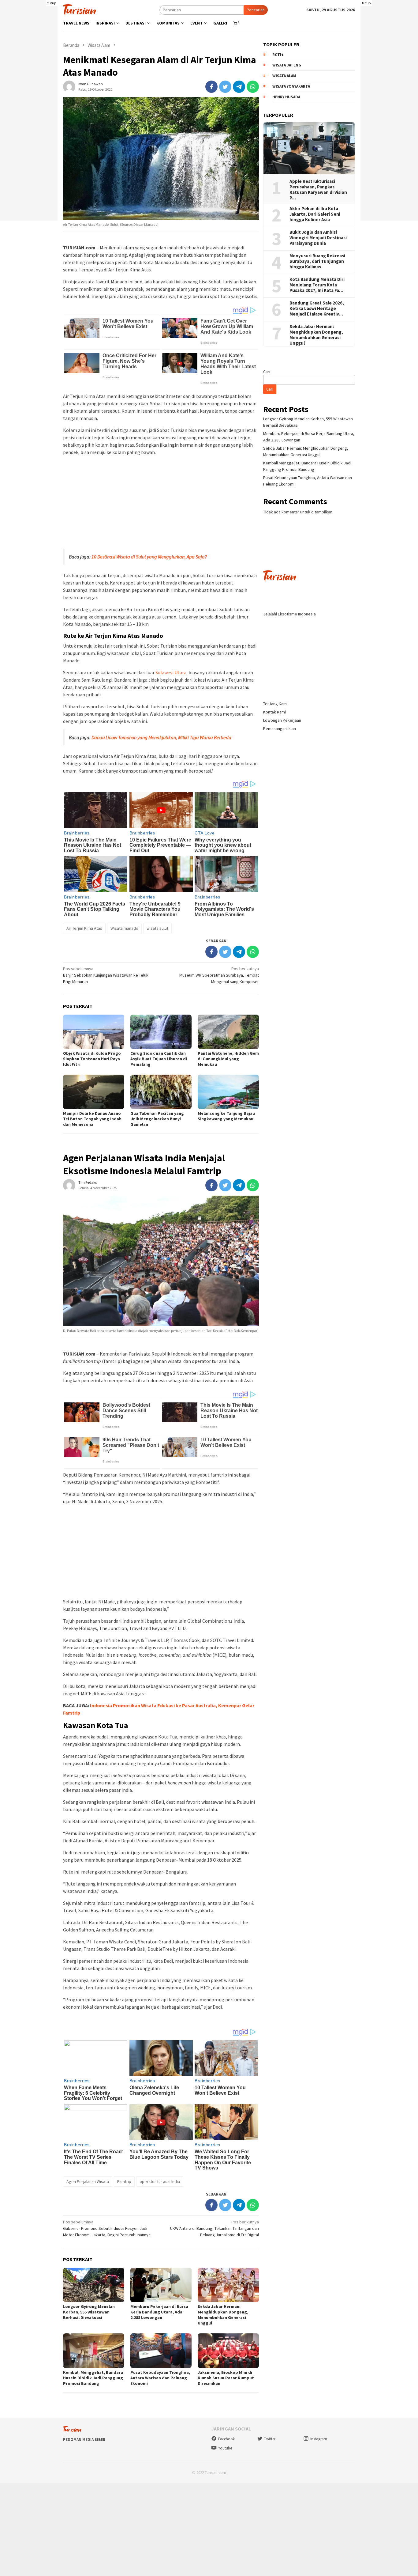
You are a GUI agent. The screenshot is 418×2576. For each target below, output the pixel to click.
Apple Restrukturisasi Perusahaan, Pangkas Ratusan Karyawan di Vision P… (318, 190)
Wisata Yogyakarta (291, 86)
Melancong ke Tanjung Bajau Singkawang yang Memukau (226, 1116)
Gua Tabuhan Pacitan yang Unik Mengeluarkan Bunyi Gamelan (157, 1119)
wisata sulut (157, 928)
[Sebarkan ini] (211, 87)
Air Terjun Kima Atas (84, 928)
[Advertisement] (161, 503)
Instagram (319, 2439)
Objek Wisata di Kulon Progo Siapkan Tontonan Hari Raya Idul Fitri (92, 1059)
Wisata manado (124, 928)
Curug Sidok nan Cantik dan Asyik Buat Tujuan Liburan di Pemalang (159, 1059)
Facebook (226, 2439)
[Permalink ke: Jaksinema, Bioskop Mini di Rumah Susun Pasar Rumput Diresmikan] (228, 2351)
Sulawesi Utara (171, 672)
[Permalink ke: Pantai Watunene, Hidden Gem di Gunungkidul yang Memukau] (228, 1032)
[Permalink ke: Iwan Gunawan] (69, 86)
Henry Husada (286, 97)
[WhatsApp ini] (253, 87)
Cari (267, 372)
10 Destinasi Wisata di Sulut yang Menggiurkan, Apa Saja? (149, 557)
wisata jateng (287, 65)
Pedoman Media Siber (84, 2440)
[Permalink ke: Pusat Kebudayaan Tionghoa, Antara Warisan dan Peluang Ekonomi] (161, 2351)
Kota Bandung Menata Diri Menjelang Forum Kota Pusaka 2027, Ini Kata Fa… (317, 285)
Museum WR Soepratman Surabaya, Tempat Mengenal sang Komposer (219, 975)
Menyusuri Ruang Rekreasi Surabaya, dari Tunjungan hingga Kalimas (318, 261)
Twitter (270, 2439)
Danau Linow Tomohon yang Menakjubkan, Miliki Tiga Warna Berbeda (161, 737)
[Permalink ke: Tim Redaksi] (69, 1185)
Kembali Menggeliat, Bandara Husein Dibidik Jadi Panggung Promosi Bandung (93, 2378)
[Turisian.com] (80, 9)
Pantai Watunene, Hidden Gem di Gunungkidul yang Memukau (228, 1059)
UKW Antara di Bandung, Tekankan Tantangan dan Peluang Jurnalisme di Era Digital (215, 2228)
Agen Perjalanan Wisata (88, 2181)
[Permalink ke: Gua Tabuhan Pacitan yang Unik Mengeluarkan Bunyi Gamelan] (161, 1092)
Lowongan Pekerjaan (282, 720)
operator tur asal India (160, 2181)
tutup (52, 3)
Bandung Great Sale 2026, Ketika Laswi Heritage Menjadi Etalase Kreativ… (317, 308)
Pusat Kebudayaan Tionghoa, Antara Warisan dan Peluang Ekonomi (160, 2378)
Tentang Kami (275, 704)
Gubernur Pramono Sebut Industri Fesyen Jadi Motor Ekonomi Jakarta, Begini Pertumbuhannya (107, 2228)
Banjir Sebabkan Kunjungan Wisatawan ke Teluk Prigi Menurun (106, 975)
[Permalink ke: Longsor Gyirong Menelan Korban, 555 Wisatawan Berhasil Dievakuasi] (94, 2285)
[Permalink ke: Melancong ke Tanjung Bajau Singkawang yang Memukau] (228, 1092)
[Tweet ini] (225, 87)
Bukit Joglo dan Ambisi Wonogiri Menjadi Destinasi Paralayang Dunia (318, 238)
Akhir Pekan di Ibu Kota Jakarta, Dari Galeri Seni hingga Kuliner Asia (315, 214)
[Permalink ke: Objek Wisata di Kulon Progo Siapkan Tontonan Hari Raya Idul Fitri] (94, 1032)
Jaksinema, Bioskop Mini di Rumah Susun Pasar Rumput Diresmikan (226, 2378)
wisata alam (284, 76)
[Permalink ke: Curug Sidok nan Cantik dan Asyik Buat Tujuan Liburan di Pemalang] (161, 1032)
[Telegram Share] (239, 87)
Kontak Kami (274, 712)
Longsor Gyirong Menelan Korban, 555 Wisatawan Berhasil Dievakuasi (89, 2312)
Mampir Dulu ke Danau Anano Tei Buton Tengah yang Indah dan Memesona (92, 1119)
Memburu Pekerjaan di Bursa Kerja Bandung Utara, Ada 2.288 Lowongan (159, 2312)
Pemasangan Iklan (280, 728)
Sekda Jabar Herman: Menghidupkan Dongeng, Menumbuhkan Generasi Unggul (223, 2315)
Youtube (225, 2448)
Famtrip (124, 2181)
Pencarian (256, 10)
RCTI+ (278, 55)
